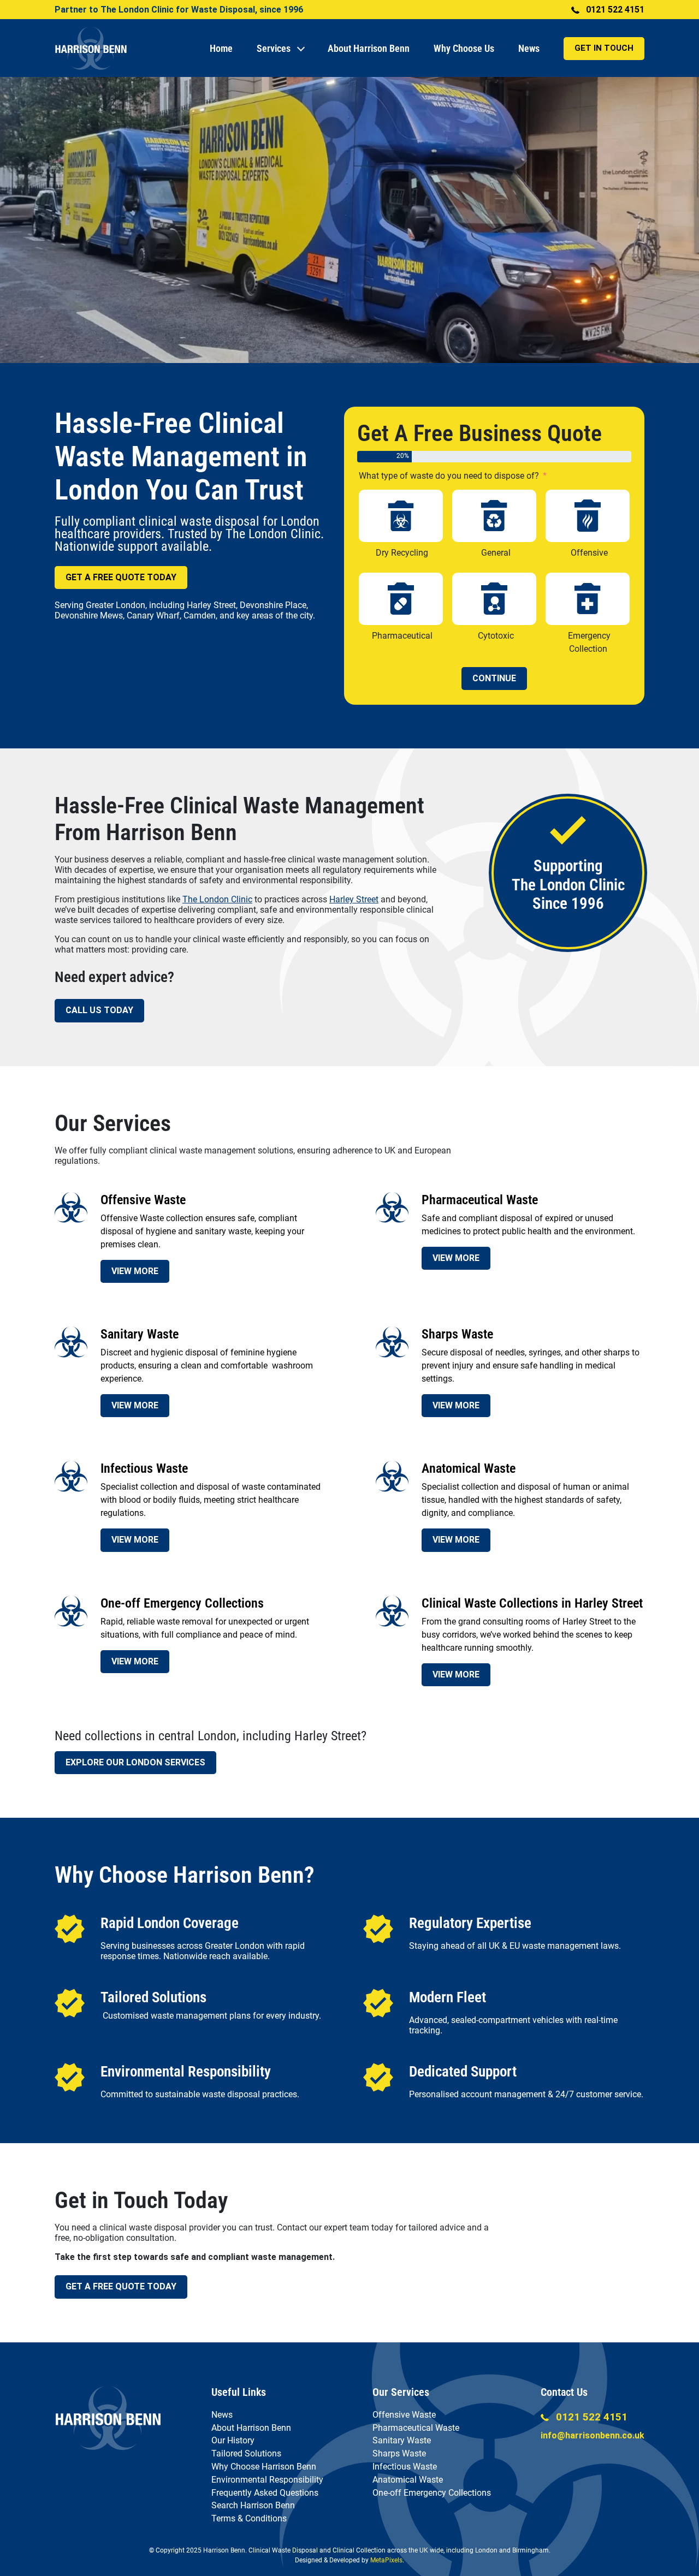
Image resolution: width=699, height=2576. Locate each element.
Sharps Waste (399, 2453)
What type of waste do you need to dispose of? (449, 476)
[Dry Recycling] (401, 516)
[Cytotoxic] (494, 599)
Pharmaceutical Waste (416, 2428)
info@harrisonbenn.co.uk (593, 2435)
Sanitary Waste (402, 2440)
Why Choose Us (464, 48)
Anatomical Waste (408, 2480)
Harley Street (354, 899)
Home (221, 48)
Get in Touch (604, 48)
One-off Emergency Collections (432, 2493)
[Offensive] (588, 516)
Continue (494, 678)
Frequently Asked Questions (265, 2493)
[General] (494, 516)
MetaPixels (386, 2560)
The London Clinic (217, 899)
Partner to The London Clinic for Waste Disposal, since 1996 (179, 10)
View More (135, 1271)
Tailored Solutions (246, 2453)
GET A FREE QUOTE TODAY (121, 577)
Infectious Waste (405, 2467)
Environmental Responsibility (267, 2480)
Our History (233, 2440)
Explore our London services (135, 1762)
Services (274, 48)
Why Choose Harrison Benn (264, 2467)
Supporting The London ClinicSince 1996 (568, 885)
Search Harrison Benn (253, 2505)
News (529, 48)
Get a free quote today (121, 2286)
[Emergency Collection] (588, 599)
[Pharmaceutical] (401, 599)
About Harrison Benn (369, 48)
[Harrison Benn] (108, 2417)
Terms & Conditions (249, 2518)
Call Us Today (99, 1010)
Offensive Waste (404, 2415)
